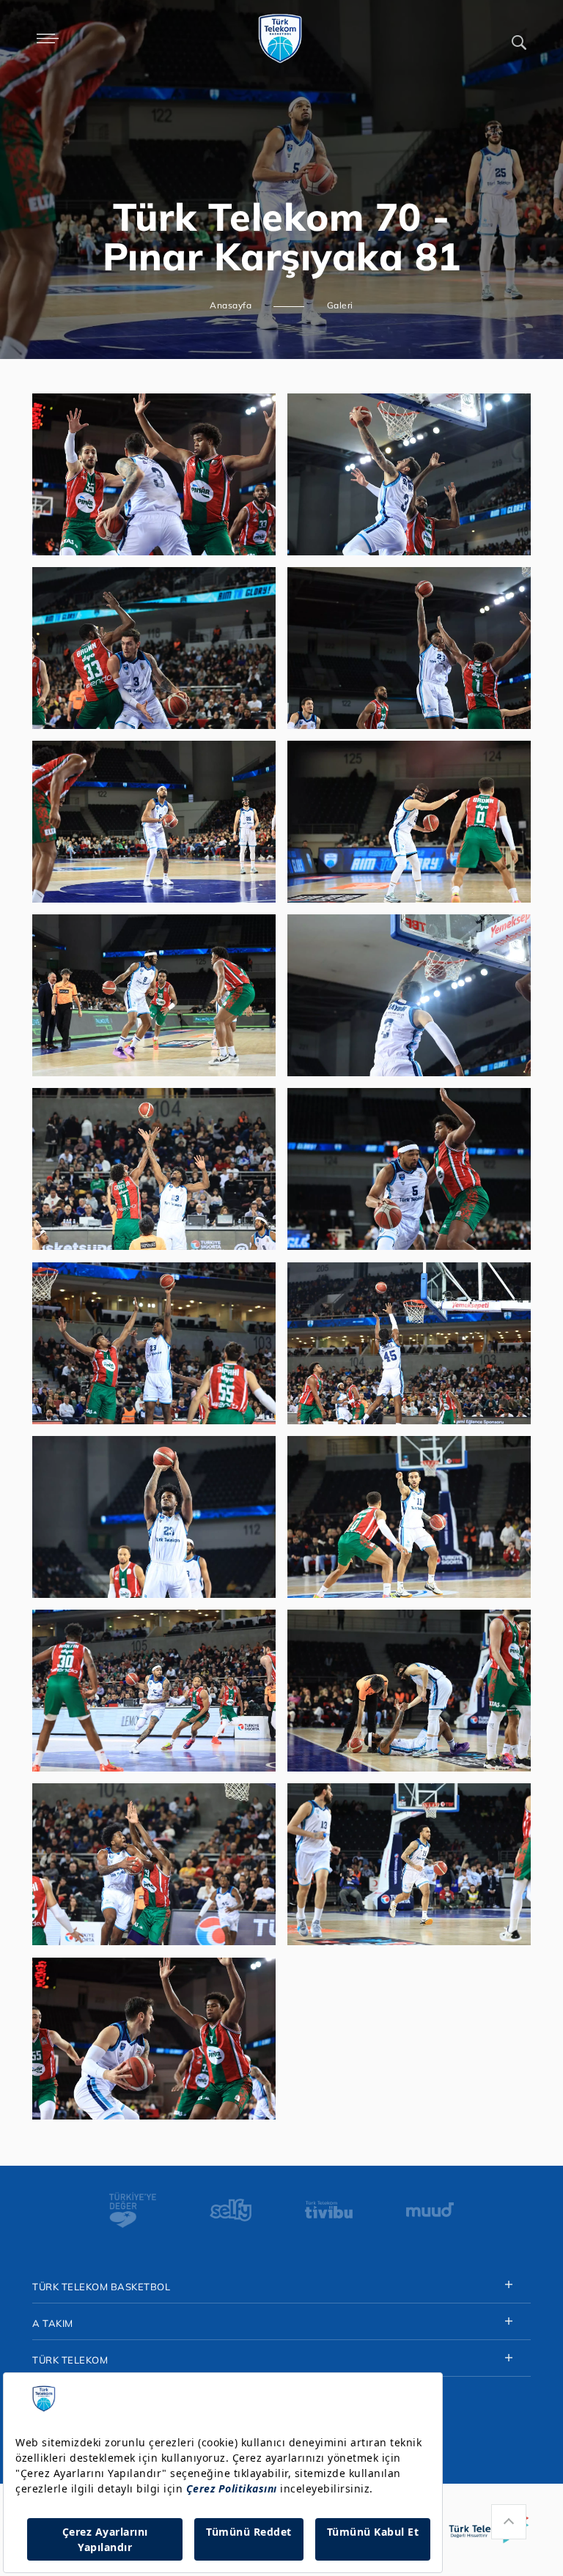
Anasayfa (231, 305)
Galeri (340, 305)
